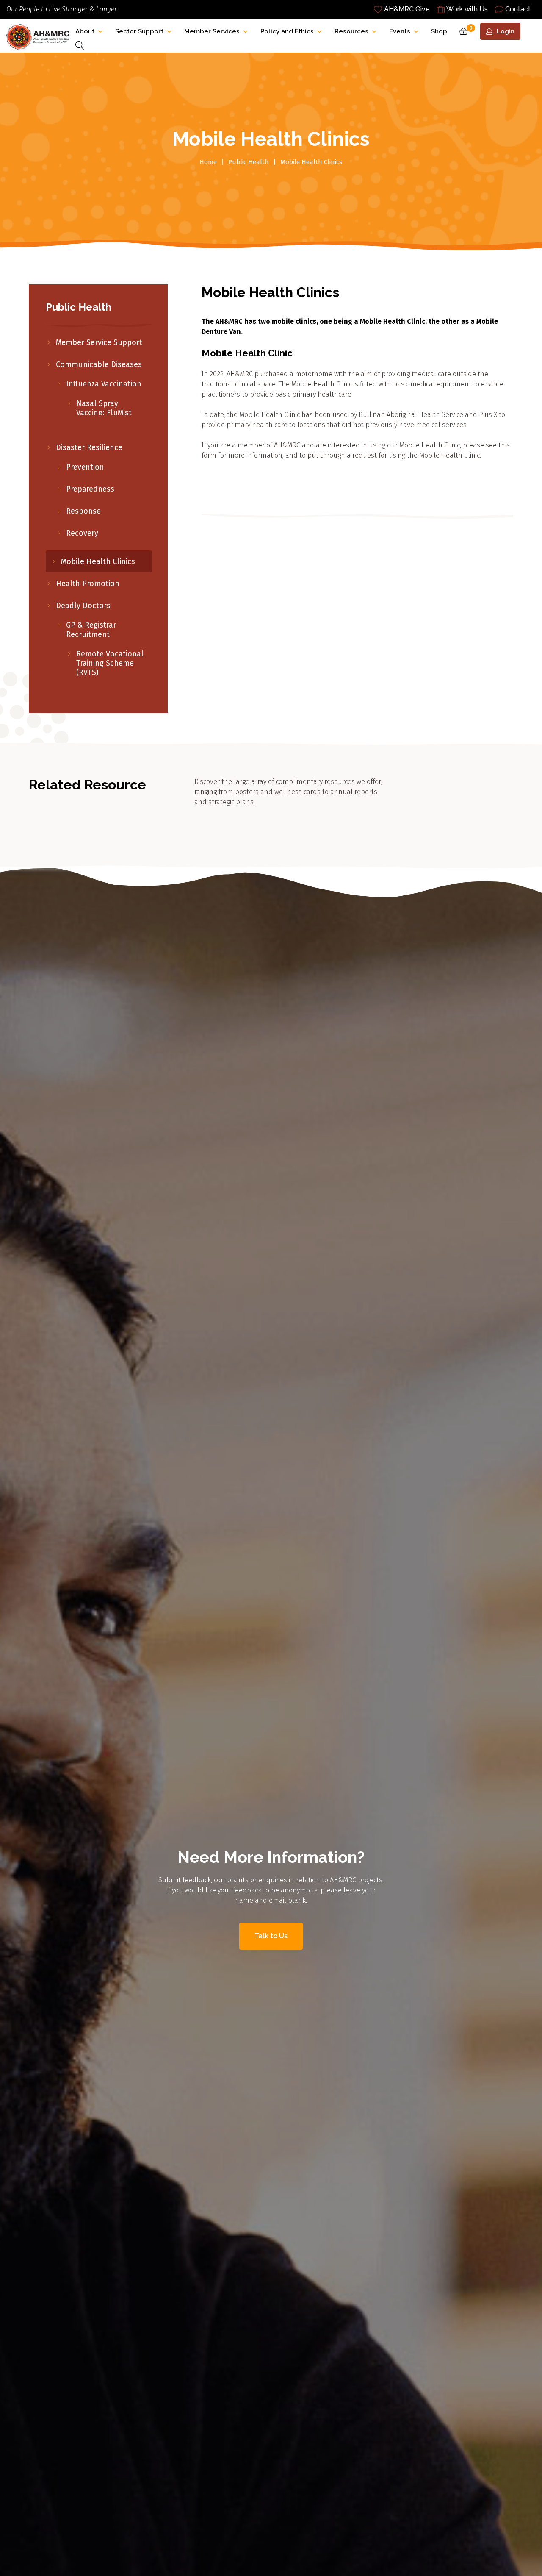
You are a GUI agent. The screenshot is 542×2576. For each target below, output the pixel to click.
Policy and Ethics (287, 31)
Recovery (82, 533)
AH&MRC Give (407, 9)
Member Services (212, 31)
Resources (351, 31)
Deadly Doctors (83, 606)
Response (83, 511)
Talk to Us (271, 1936)
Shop (439, 31)
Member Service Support (99, 342)
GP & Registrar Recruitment (91, 630)
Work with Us (467, 9)
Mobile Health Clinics (98, 561)
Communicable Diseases (99, 364)
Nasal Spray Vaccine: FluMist (105, 408)
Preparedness (90, 489)
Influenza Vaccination (104, 384)
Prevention (85, 467)
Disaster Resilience (89, 447)
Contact (518, 9)
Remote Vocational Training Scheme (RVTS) (110, 663)
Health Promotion (88, 584)
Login (506, 31)
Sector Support (139, 31)
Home (208, 162)
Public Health (249, 162)
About (85, 31)
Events (400, 31)
